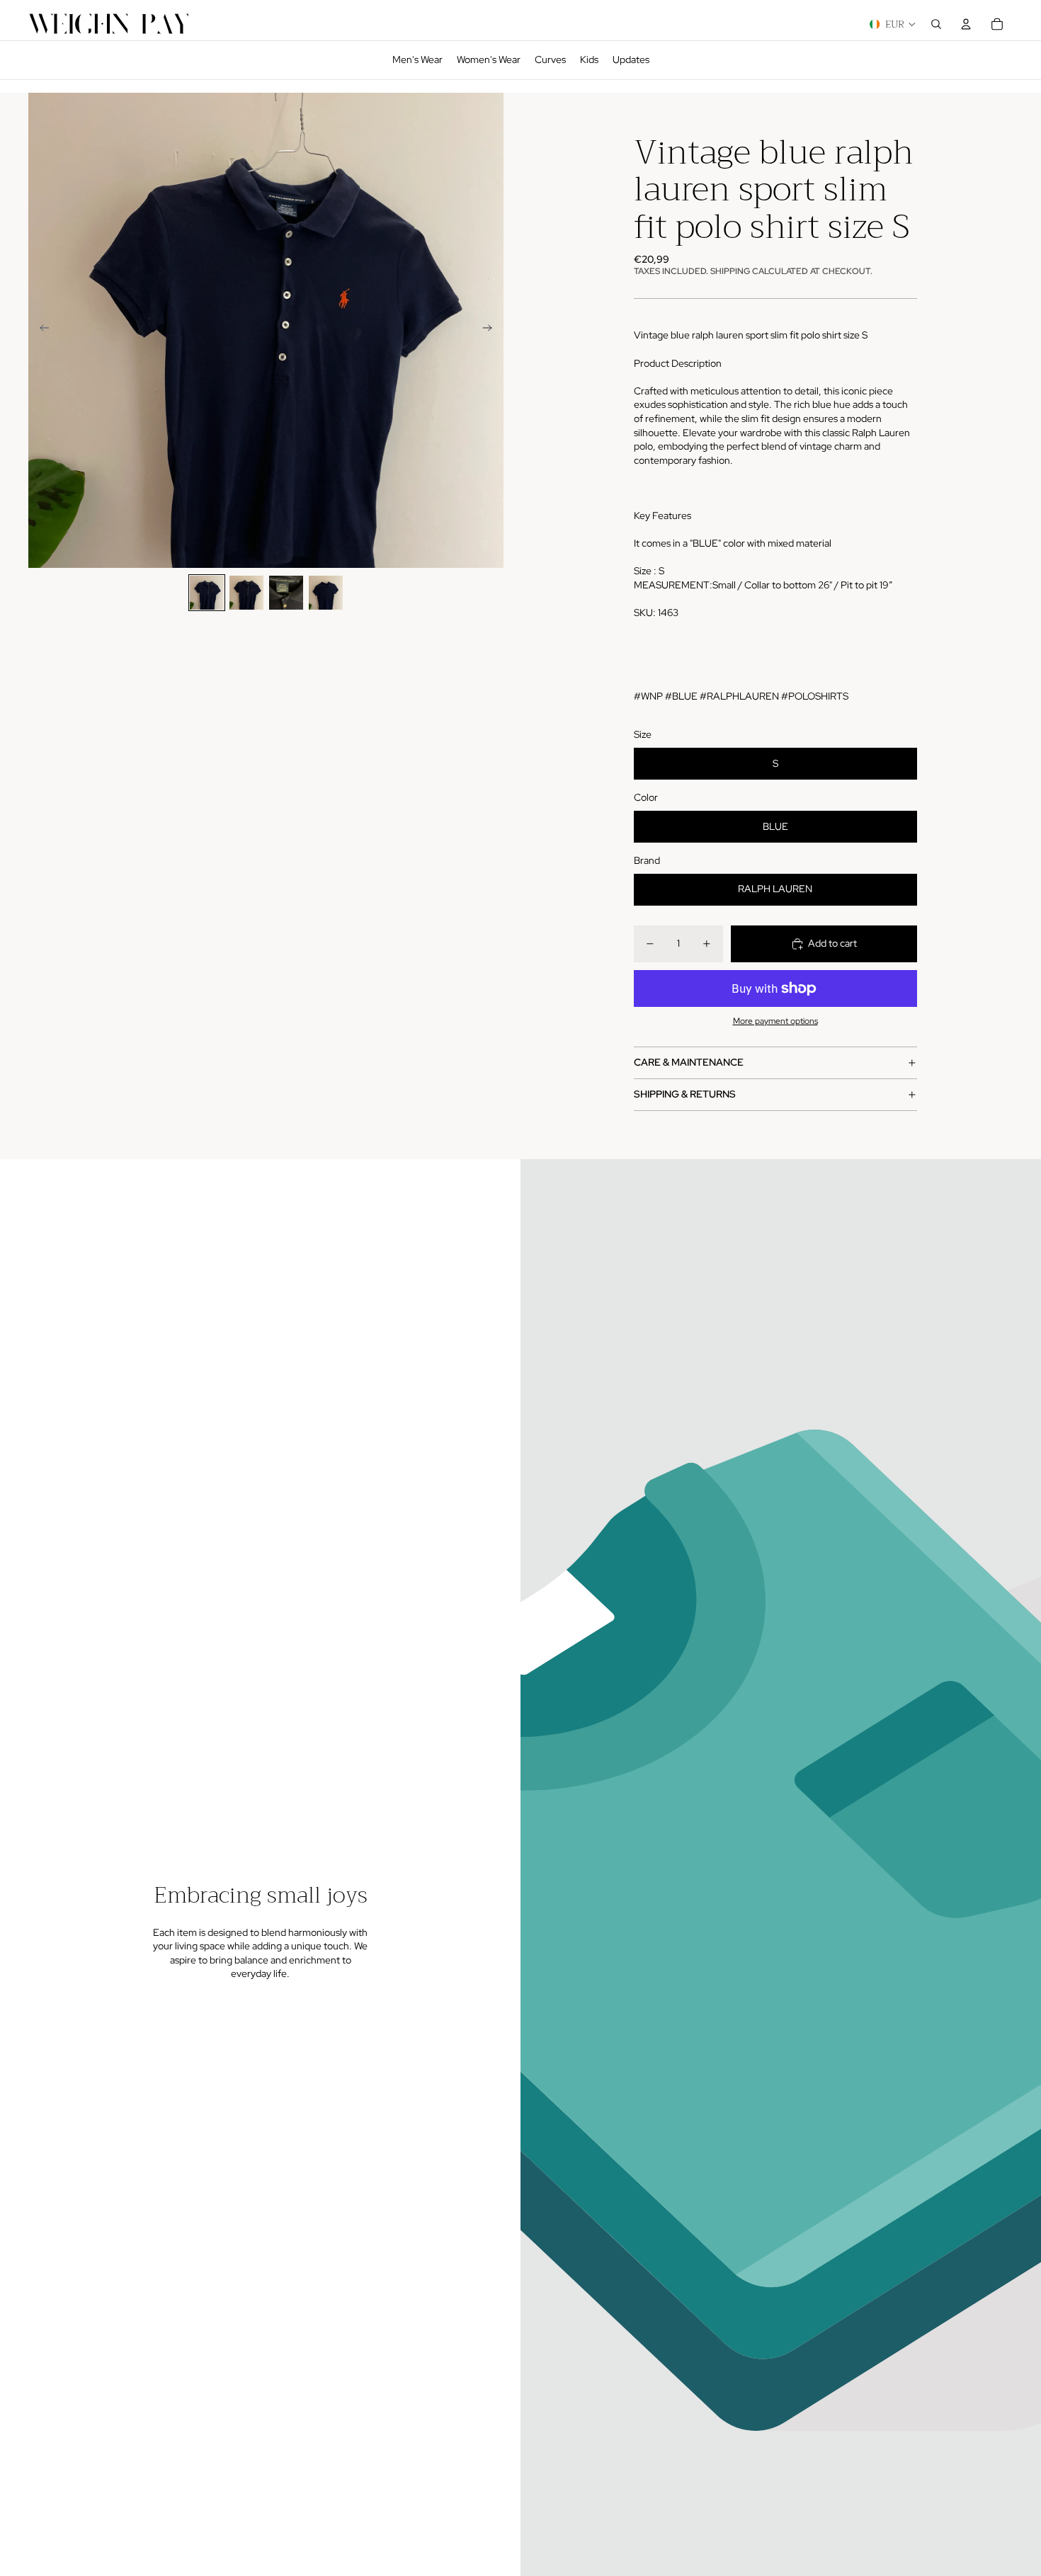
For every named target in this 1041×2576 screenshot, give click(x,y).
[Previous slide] (40, 330)
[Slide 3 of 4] (286, 593)
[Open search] (936, 24)
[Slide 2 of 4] (246, 593)
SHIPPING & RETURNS (685, 1094)
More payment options (775, 1021)
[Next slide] (492, 330)
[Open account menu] (966, 24)
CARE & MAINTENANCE (689, 1062)
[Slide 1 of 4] (207, 593)
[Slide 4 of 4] (326, 593)
